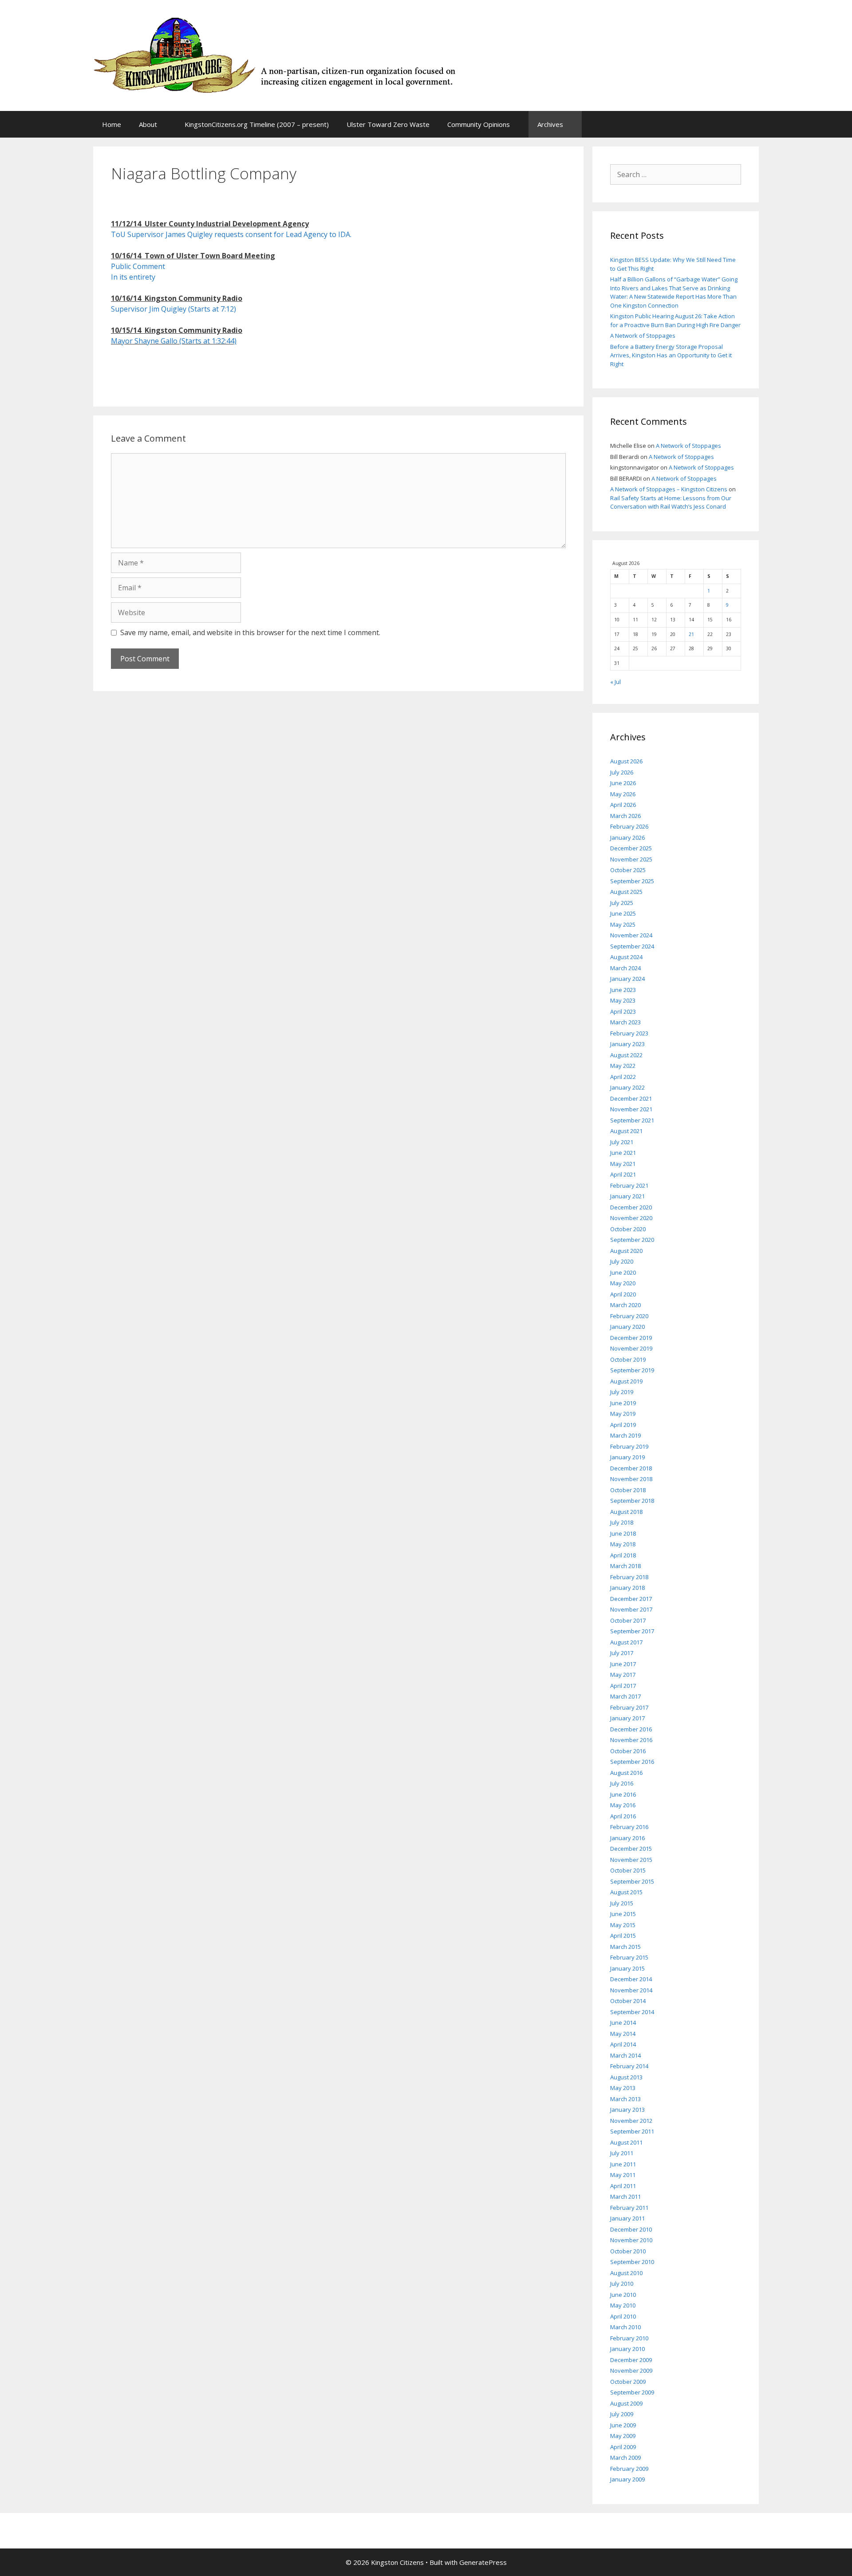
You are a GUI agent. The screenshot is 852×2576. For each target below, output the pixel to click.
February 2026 (629, 826)
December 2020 (631, 1207)
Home (112, 124)
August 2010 (626, 2273)
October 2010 (628, 2251)
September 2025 (632, 881)
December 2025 (631, 848)
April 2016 (623, 1816)
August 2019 (626, 1381)
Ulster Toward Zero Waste (388, 124)
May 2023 (623, 1000)
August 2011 (626, 2142)
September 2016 (632, 1762)
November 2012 (631, 2121)
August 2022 (626, 1055)
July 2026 (622, 772)
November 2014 (631, 1990)
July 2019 (622, 1392)
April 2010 (623, 2316)
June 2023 (623, 990)
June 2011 (623, 2164)
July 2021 (622, 1142)
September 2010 (632, 2262)
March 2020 (625, 1305)
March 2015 (625, 1947)
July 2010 (622, 2284)
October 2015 (628, 1870)
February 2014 (629, 2066)
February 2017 (629, 1707)
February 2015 (629, 1957)
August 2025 (626, 892)
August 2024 (626, 957)
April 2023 (623, 1011)
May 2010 (623, 2305)
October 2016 (628, 1751)
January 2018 (627, 1588)
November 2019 (631, 1348)
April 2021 (623, 1174)
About (148, 124)
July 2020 (622, 1261)
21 (691, 634)
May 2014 (623, 2034)
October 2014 (628, 2001)
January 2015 (627, 1968)
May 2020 (623, 1283)
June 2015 (623, 1914)
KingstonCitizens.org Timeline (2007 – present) (257, 124)
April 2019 (623, 1425)
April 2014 (623, 2044)
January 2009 (627, 2479)
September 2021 (632, 1120)
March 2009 (625, 2457)
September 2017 (632, 1631)
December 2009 (631, 2360)
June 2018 (623, 1533)
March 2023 (625, 1022)
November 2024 (631, 935)
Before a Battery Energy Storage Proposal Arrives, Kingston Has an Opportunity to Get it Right (671, 355)
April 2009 (623, 2447)
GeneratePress (483, 2562)
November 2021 (631, 1109)
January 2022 (627, 1087)
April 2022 (623, 1077)
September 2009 (632, 2392)
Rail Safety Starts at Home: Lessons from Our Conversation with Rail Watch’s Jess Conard (671, 502)
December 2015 (631, 1849)
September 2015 (632, 1881)
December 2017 (631, 1599)
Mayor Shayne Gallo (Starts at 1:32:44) (174, 341)
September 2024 (632, 946)
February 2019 (629, 1446)
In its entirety (134, 277)
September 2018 (632, 1501)
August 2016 (626, 1773)
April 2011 (623, 2186)
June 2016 (623, 1794)
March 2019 (625, 1435)
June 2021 (623, 1153)
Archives (550, 124)
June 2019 (623, 1403)
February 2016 (629, 1827)
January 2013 (627, 2110)
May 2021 (623, 1164)
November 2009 (631, 2371)
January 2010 (627, 2349)
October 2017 (628, 1620)
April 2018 (623, 1555)
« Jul (615, 682)
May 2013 (623, 2088)
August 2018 (626, 1512)
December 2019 (631, 1338)
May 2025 (623, 925)
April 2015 (623, 1936)
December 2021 (631, 1098)
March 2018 (625, 1566)
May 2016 (623, 1805)
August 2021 (626, 1131)
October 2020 (628, 1229)
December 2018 (631, 1468)
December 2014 (631, 1979)
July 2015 (622, 1903)
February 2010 (629, 2338)
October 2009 (628, 2382)
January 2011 (627, 2218)
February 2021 (629, 1185)
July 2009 (622, 2414)
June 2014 (623, 2023)
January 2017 (627, 1718)
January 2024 (627, 979)
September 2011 (632, 2131)
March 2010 (625, 2327)
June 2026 (623, 783)
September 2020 (632, 1240)
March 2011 (625, 2197)
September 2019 (632, 1370)
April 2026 (623, 805)
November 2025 (631, 859)
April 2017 (623, 1686)
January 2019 (627, 1457)
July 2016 (622, 1783)
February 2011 (629, 2208)
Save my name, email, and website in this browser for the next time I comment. (250, 632)
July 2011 (622, 2153)
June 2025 (623, 913)
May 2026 (623, 794)
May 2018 (623, 1544)
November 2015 (631, 1860)
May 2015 (623, 1925)
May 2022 (623, 1066)
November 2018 (631, 1479)
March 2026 (625, 816)
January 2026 (627, 838)
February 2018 (629, 1577)
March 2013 (625, 2099)
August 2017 (626, 1642)
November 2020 (631, 1218)
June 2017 (623, 1664)
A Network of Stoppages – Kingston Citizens (669, 489)
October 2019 (628, 1359)
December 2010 (631, 2229)
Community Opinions (479, 124)
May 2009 (623, 2436)
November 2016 (631, 1740)
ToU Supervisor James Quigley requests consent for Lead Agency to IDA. (231, 234)
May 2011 (623, 2175)
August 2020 (626, 1251)
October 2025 (628, 870)
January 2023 (627, 1044)
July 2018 (622, 1522)
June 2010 (623, 2295)
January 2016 (627, 1838)
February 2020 (629, 1316)
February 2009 (629, 2469)
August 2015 (626, 1892)
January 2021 (627, 1196)
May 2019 (623, 1414)
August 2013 (626, 2077)
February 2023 (629, 1033)
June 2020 (623, 1272)
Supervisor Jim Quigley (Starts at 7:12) (174, 309)
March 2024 (625, 968)
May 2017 (623, 1675)
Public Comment (138, 266)
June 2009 (623, 2425)
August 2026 (626, 761)
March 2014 (625, 2055)
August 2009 (626, 2403)
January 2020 (627, 1327)
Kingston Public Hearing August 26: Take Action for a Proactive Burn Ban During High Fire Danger (675, 320)
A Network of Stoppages (643, 336)
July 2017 (622, 1653)
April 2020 (623, 1294)
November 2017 (631, 1609)
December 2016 (631, 1729)
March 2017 (625, 1696)
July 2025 (622, 903)
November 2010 (631, 2240)
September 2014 (632, 2012)
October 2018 (628, 1490)
